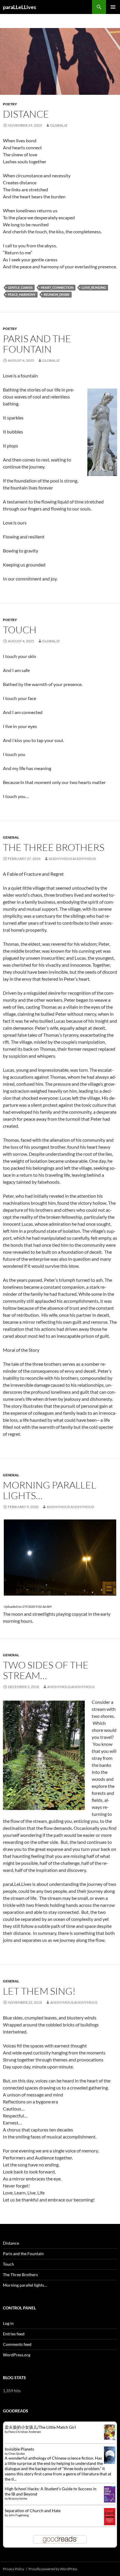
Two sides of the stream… (46, 1670)
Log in (8, 2323)
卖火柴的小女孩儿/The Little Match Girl (40, 2427)
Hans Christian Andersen (25, 2432)
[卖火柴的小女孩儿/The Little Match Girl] (110, 2432)
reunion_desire (57, 294)
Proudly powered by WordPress (53, 2569)
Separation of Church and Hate (33, 2511)
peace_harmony (22, 294)
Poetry (10, 104)
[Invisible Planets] (110, 2455)
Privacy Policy (14, 2569)
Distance (26, 114)
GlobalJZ (59, 125)
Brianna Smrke (18, 2498)
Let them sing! (39, 1991)
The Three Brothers (54, 847)
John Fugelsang (18, 2515)
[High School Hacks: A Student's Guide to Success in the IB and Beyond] (110, 2494)
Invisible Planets (19, 2449)
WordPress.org (17, 2355)
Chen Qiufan (17, 2453)
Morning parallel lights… (50, 1490)
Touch (20, 630)
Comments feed (17, 2344)
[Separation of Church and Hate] (110, 2516)
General (11, 837)
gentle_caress (20, 287)
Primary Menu (113, 7)
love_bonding (94, 287)
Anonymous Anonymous (72, 859)
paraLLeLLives (20, 7)
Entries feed (14, 2334)
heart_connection (57, 287)
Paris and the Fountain (37, 344)
